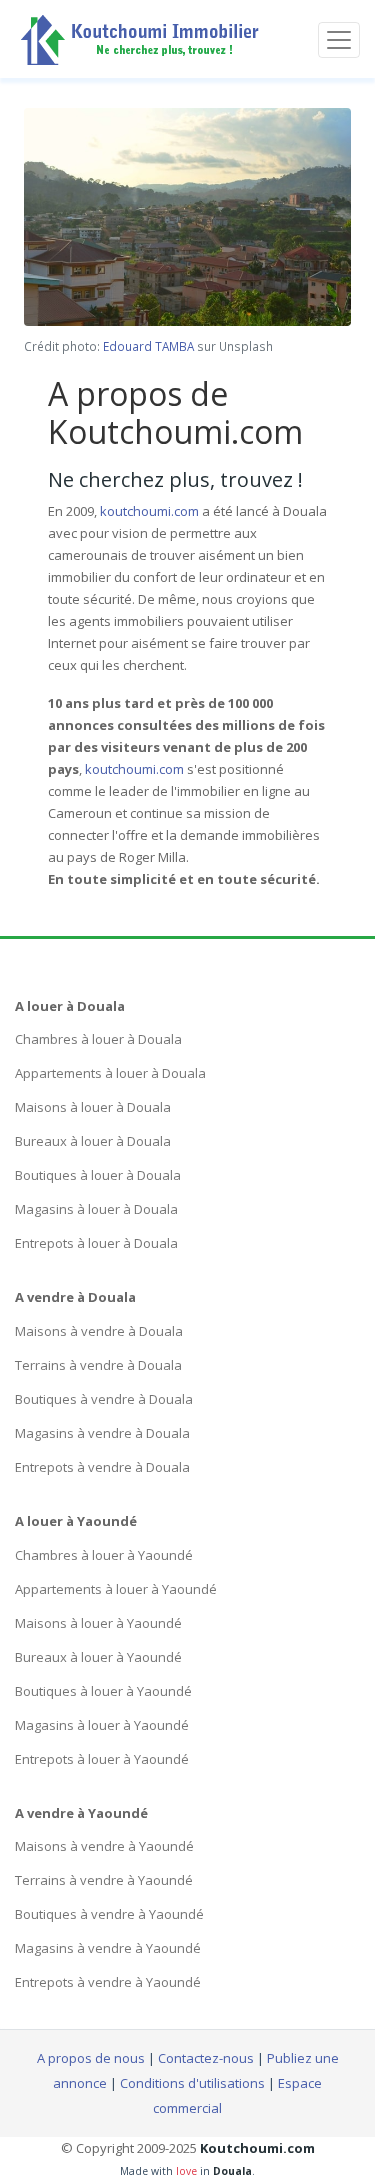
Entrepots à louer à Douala (96, 1243)
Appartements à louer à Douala (110, 1073)
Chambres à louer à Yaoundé (104, 1555)
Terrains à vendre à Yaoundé (104, 1880)
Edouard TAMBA (148, 346)
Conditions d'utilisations (192, 2083)
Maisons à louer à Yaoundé (98, 1623)
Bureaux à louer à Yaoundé (98, 1657)
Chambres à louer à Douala (98, 1039)
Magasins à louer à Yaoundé (102, 1725)
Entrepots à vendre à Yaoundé (108, 1982)
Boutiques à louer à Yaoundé (103, 1691)
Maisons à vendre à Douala (99, 1331)
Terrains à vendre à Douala (98, 1365)
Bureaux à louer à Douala (93, 1141)
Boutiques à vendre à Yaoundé (109, 1914)
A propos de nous (91, 2058)
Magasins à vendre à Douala (102, 1433)
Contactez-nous (206, 2058)
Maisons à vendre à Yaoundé (104, 1846)
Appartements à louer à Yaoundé (116, 1589)
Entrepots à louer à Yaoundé (102, 1759)
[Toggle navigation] (339, 40)
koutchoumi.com (149, 511)
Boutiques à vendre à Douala (104, 1399)
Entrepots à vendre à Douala (102, 1467)
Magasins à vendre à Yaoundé (108, 1948)
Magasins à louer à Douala (96, 1209)
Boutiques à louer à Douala (98, 1175)
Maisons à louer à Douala (93, 1107)
